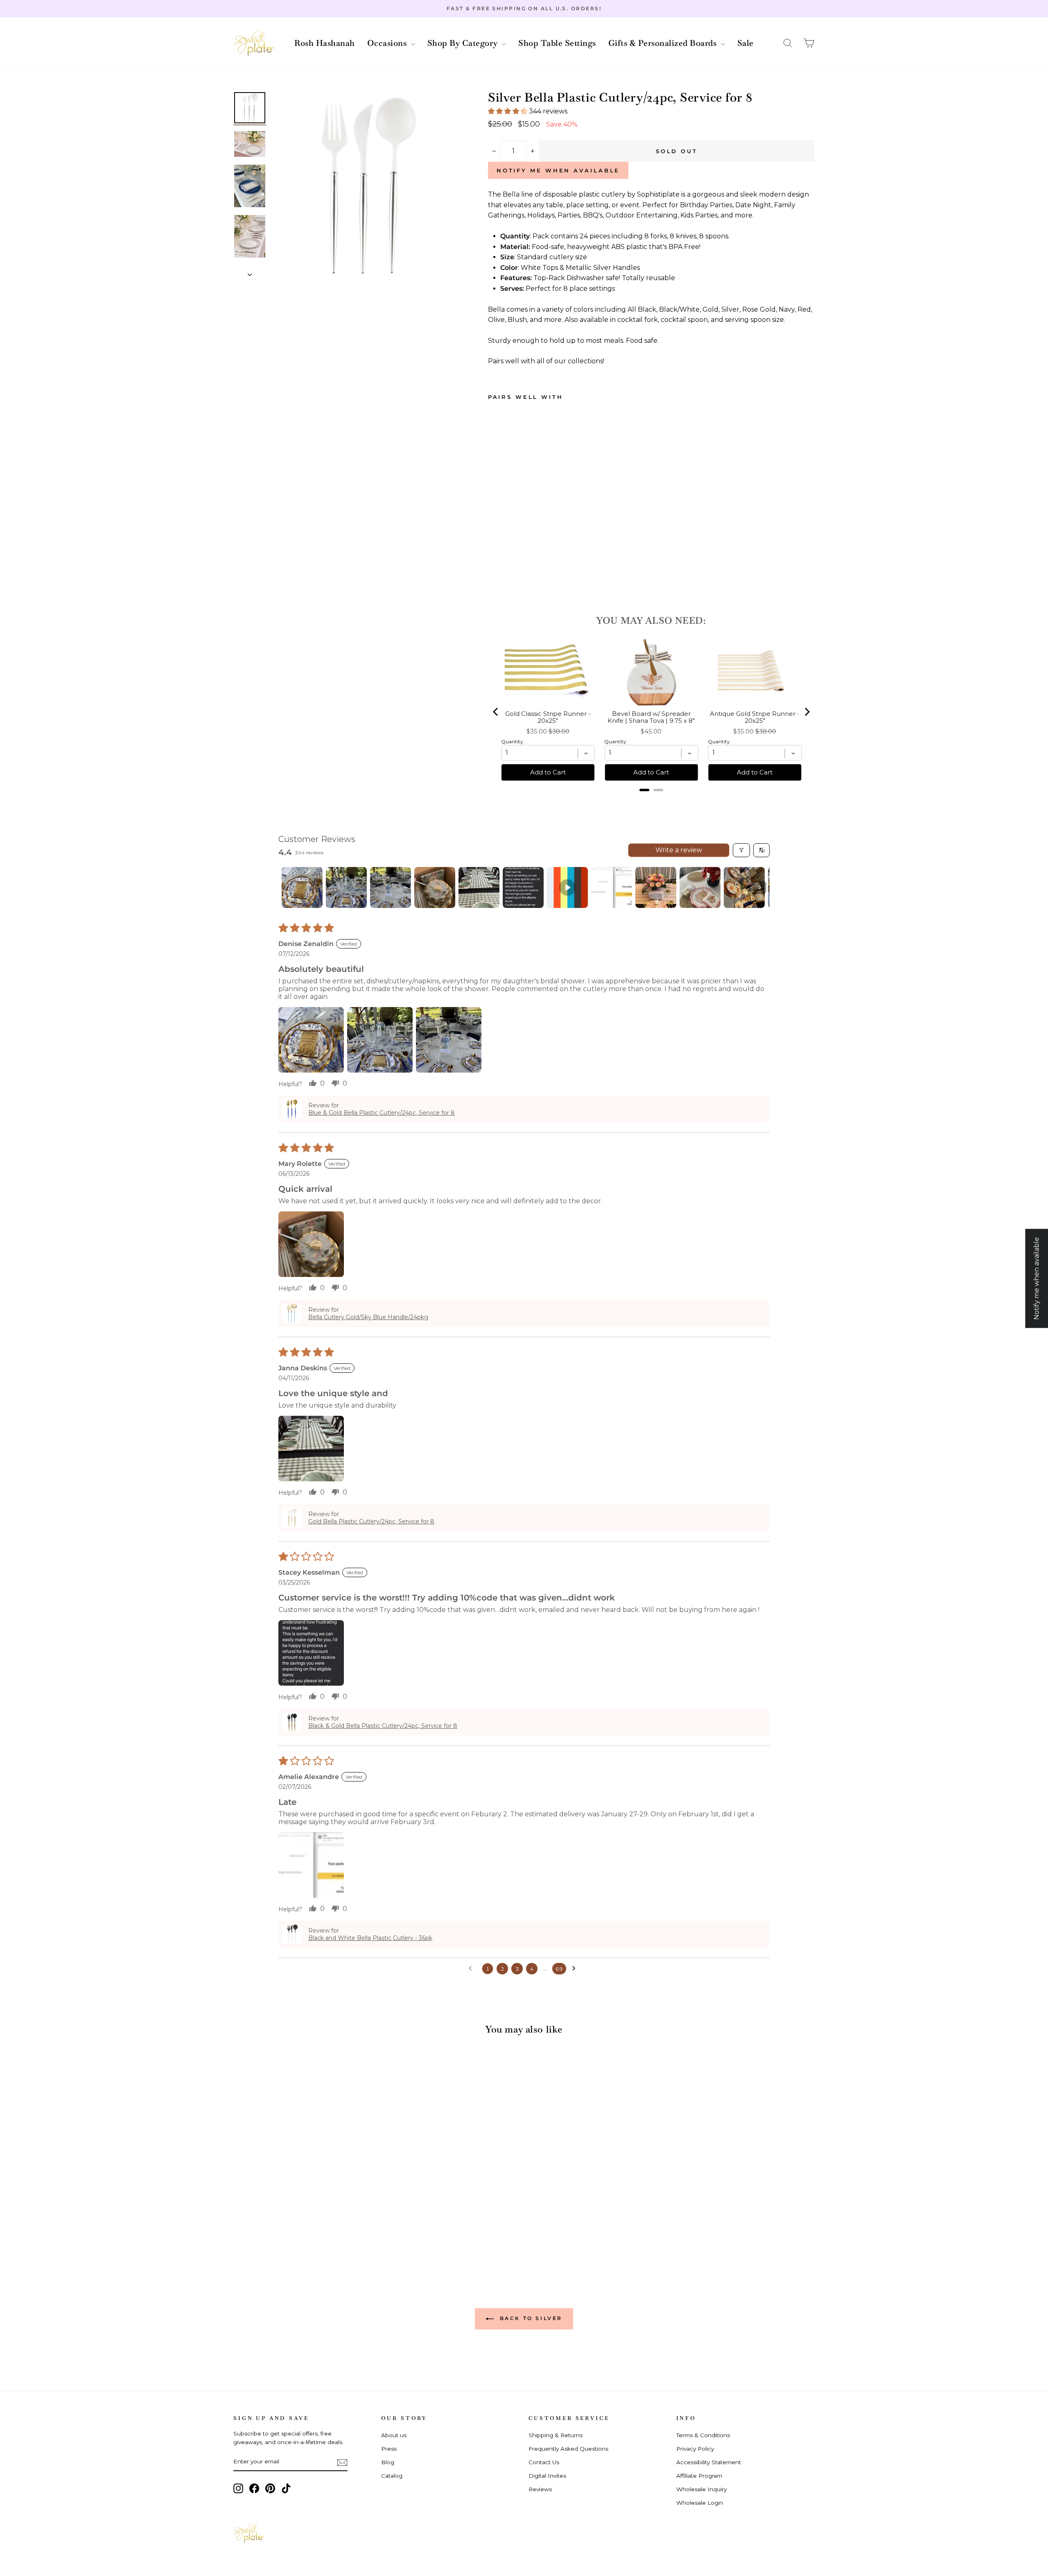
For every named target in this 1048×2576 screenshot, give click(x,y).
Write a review (679, 850)
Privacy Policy (695, 2449)
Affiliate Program (699, 2476)
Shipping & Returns (556, 2435)
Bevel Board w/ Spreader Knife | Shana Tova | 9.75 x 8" (651, 717)
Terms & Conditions (703, 2435)
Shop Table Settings (557, 43)
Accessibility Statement (709, 2462)
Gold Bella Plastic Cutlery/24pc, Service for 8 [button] (371, 1521)
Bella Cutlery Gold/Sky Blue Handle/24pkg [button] (368, 1317)
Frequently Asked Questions (568, 2449)
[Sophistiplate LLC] (254, 43)
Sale (745, 43)
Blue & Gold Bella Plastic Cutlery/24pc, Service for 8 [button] (382, 1113)
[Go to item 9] (656, 887)
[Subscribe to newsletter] (342, 2462)
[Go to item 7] (567, 887)
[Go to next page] (576, 1969)
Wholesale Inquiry (701, 2489)
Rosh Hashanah (325, 43)
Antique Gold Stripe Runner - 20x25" (755, 717)
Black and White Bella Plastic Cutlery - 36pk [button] (370, 1938)
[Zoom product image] (366, 186)
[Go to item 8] (612, 887)
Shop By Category (464, 43)
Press (389, 2449)
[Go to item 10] (700, 887)
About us (394, 2435)
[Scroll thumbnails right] (760, 887)
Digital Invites (547, 2476)
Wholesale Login (700, 2503)
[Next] (806, 712)
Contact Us (544, 2462)
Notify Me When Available (558, 170)
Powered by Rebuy (651, 801)
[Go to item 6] (523, 887)
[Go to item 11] (744, 887)
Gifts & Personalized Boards (664, 43)
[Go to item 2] (346, 887)
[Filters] (741, 850)
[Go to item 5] (479, 887)
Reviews (540, 2489)
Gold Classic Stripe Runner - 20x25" (548, 717)
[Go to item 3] (391, 887)
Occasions (388, 43)
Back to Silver (530, 2318)
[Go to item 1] (302, 887)
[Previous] (496, 712)
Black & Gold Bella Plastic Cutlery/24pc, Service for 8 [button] (383, 1726)
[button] (788, 43)
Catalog (392, 2476)
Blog (388, 2462)
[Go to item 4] (435, 887)
